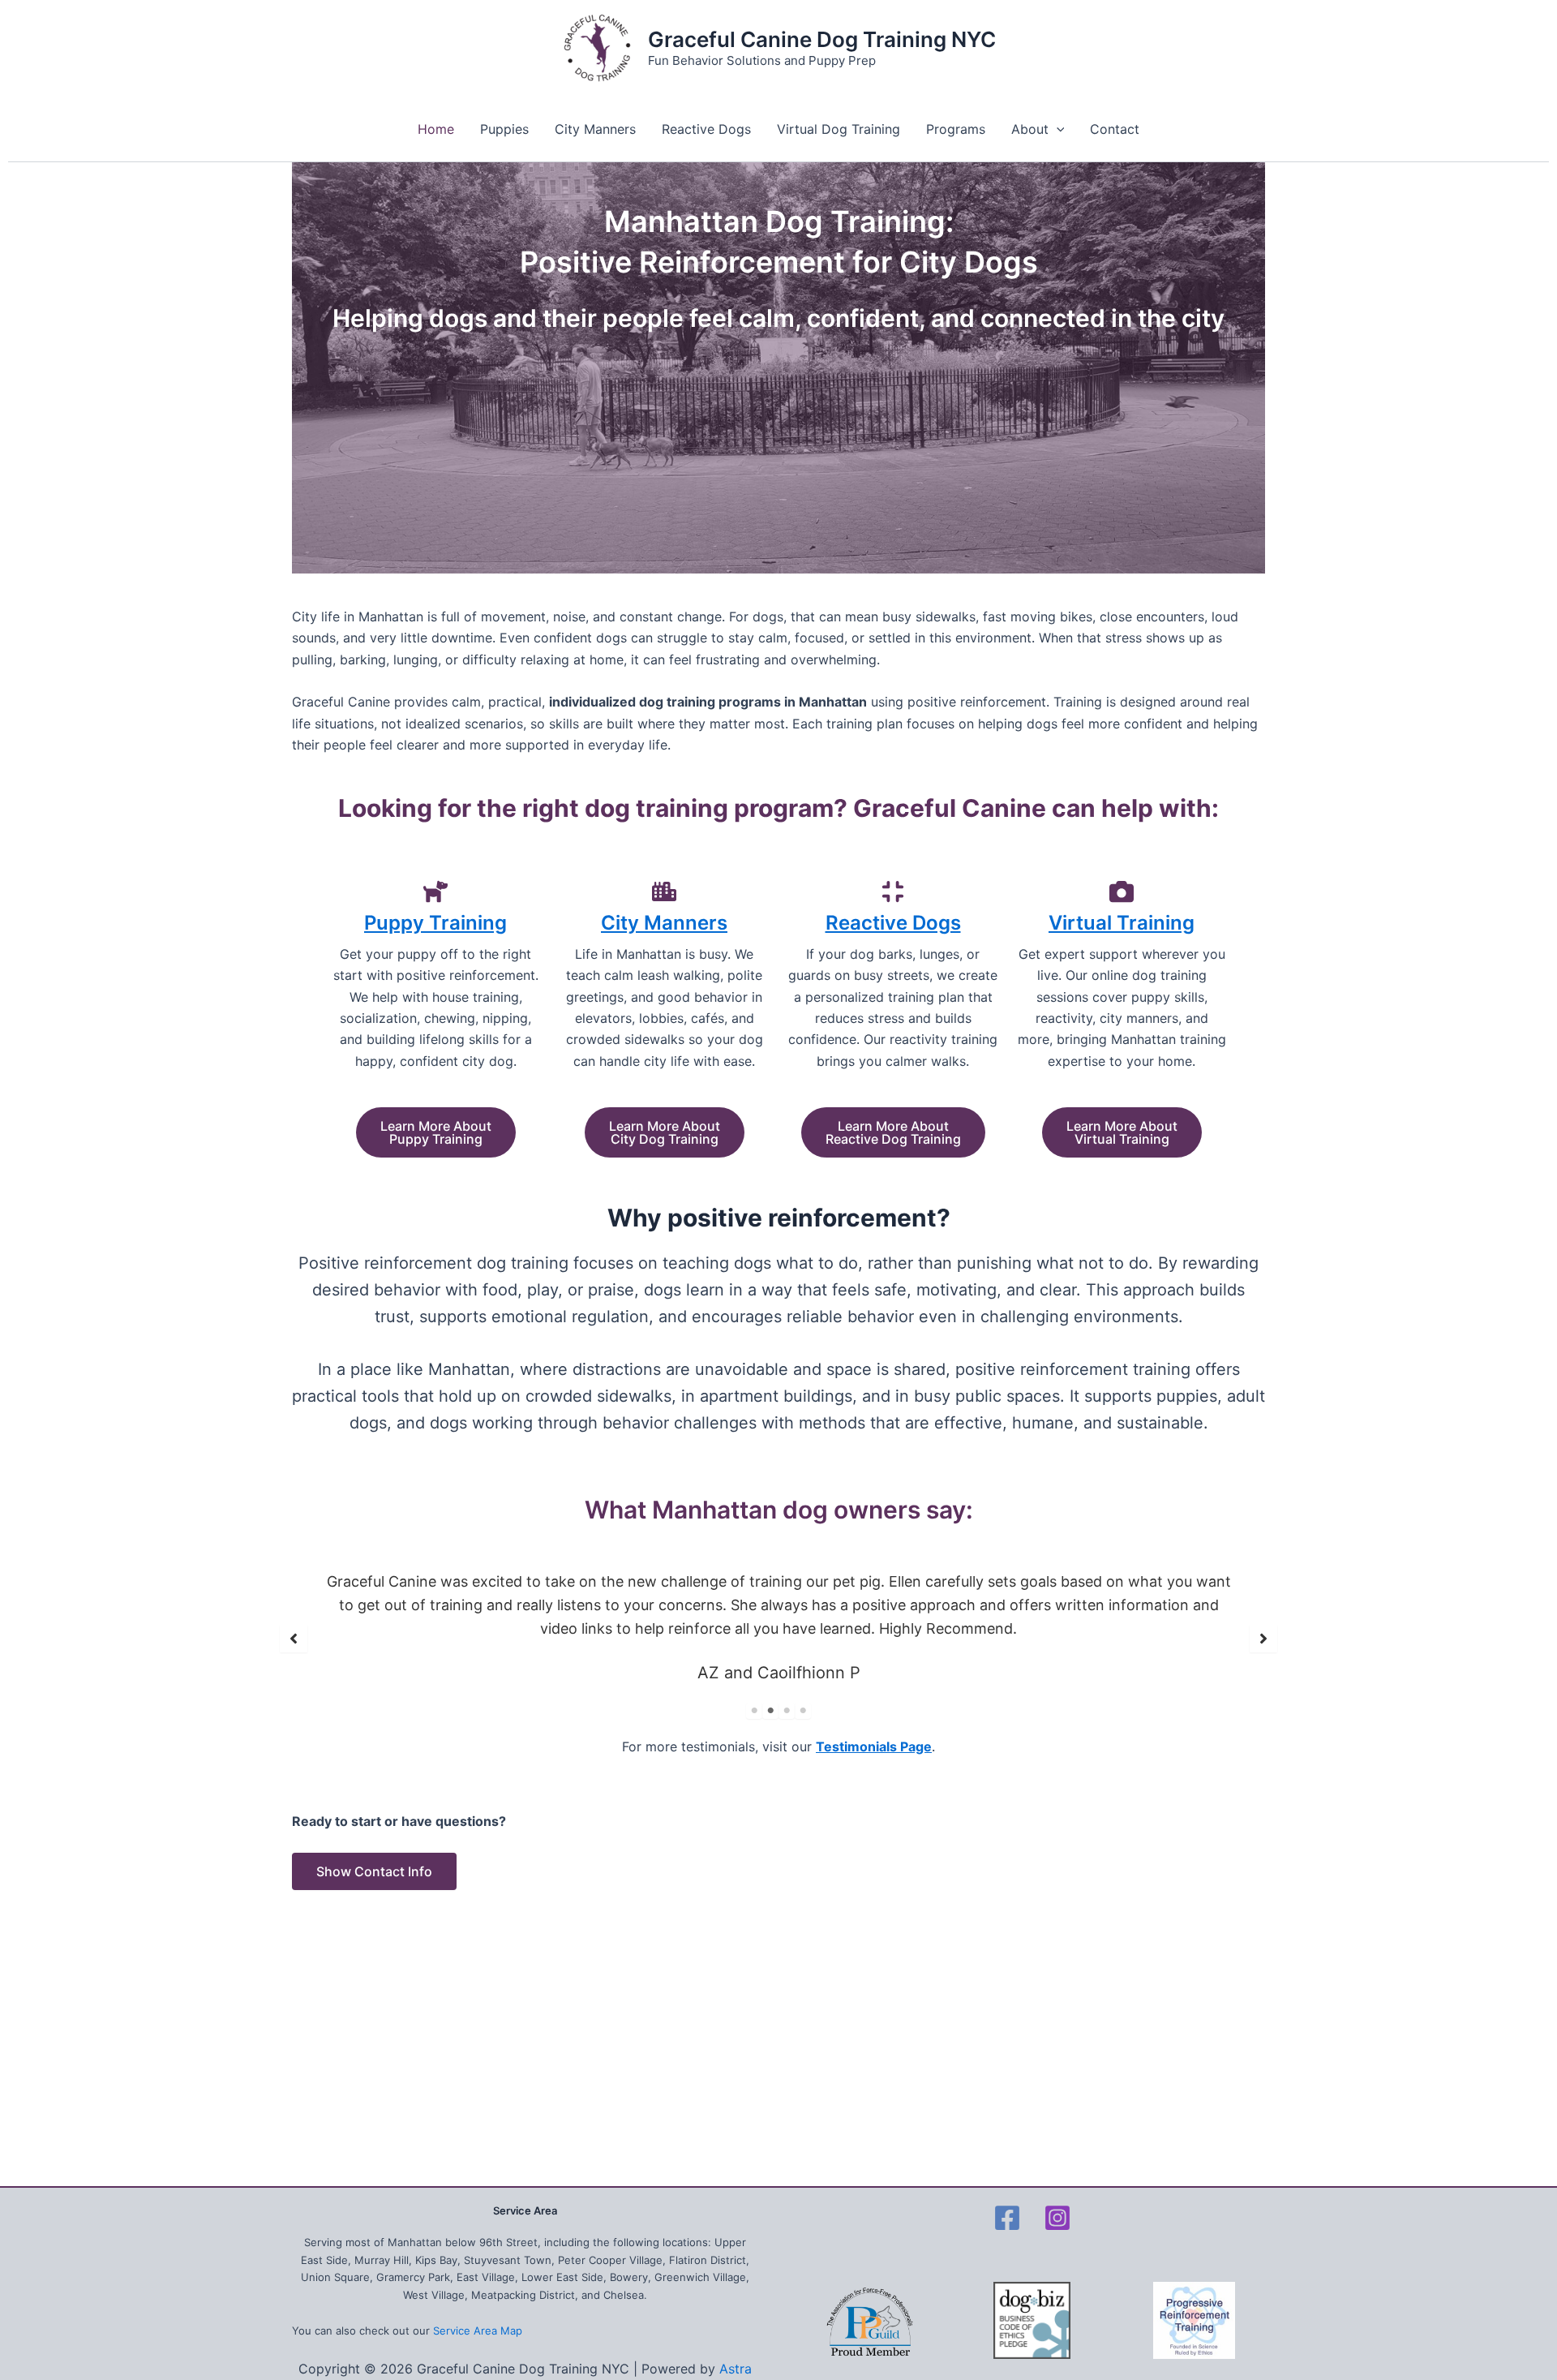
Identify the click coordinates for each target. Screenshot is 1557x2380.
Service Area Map (478, 2331)
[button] (294, 1639)
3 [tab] (787, 1711)
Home (436, 129)
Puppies (504, 129)
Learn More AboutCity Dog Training (665, 1132)
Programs (956, 129)
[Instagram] (1057, 2218)
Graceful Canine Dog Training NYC (822, 39)
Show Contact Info (374, 1871)
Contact (1115, 129)
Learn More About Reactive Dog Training (893, 1132)
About (1030, 129)
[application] (1057, 129)
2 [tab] (770, 1711)
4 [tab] (803, 1711)
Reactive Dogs (706, 129)
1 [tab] (754, 1711)
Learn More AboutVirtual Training (1122, 1132)
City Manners (595, 129)
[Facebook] (1007, 2218)
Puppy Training (435, 923)
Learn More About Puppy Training (436, 1132)
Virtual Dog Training (839, 129)
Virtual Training (1122, 923)
